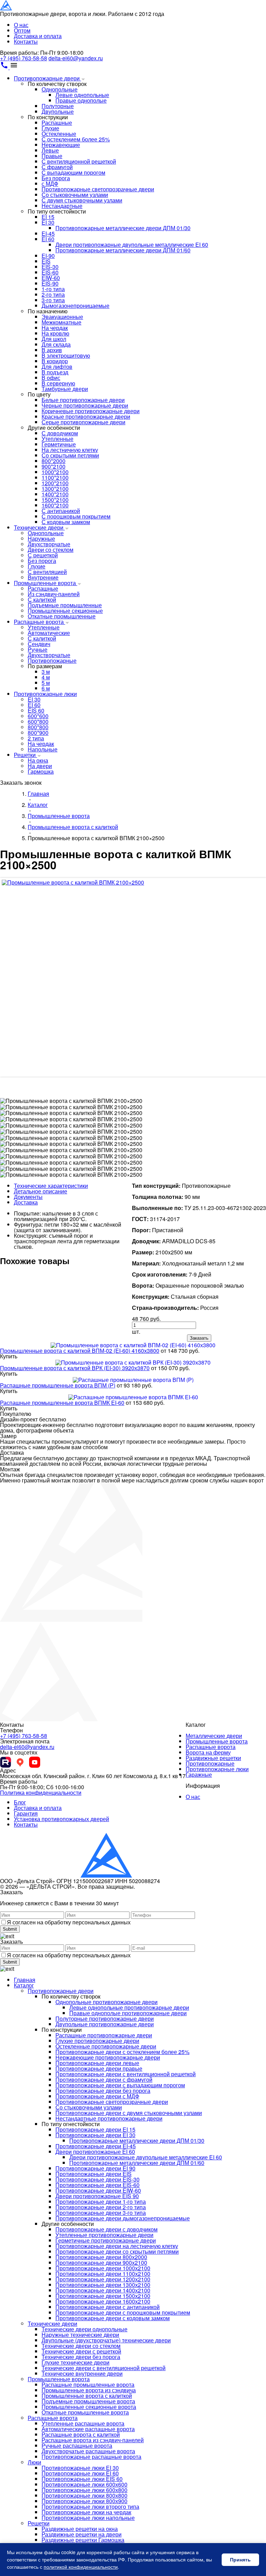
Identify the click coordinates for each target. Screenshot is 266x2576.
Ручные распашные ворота (77, 2446)
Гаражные (199, 1774)
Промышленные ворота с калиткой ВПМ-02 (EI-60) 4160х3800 (80, 1351)
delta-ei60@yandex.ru (76, 58)
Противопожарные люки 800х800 (85, 2495)
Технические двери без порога (81, 2357)
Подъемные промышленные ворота (88, 2401)
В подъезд (55, 372)
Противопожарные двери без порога (103, 2091)
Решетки (25, 755)
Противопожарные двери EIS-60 (97, 2185)
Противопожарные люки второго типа (90, 2507)
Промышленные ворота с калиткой (87, 2396)
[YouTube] (35, 1762)
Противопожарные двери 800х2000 (101, 2257)
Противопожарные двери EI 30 (95, 2135)
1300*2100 (55, 489)
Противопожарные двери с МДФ (97, 2096)
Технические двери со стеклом (81, 2346)
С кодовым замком (66, 522)
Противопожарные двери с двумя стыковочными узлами (129, 2113)
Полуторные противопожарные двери (105, 2018)
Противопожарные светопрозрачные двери (98, 189)
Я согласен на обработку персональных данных (69, 1922)
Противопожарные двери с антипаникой (108, 2307)
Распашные (57, 123)
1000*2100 (55, 472)
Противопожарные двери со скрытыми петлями (117, 2251)
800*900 (38, 733)
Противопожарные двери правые (99, 2068)
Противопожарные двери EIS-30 (97, 2179)
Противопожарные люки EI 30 (80, 2468)
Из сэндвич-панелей (54, 594)
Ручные (38, 649)
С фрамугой (57, 167)
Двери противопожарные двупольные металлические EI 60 (132, 245)
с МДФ (50, 184)
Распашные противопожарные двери (104, 2035)
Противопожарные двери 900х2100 (101, 2262)
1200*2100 (55, 483)
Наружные (41, 538)
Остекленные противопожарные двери (106, 2046)
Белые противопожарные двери (83, 400)
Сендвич (39, 644)
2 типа (36, 738)
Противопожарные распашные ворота (91, 2457)
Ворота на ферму (208, 1752)
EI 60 (48, 239)
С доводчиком (60, 433)
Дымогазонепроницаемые (76, 306)
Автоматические (49, 633)
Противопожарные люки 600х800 (85, 2490)
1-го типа (53, 289)
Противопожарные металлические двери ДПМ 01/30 (123, 228)
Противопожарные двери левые (97, 2063)
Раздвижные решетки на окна (80, 2529)
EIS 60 (36, 710)
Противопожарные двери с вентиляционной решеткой (126, 2074)
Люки (34, 2462)
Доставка (26, 1202)
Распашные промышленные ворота (88, 2384)
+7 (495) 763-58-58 (24, 58)
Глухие (50, 128)
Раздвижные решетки (213, 1758)
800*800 (38, 727)
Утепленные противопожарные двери (104, 2235)
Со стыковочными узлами (75, 195)
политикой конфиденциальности (81, 2567)
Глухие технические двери (76, 2362)
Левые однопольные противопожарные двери (129, 2007)
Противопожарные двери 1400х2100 (103, 2290)
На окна (38, 760)
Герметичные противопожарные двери (106, 2240)
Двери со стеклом (51, 550)
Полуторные (58, 106)
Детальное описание (41, 1191)
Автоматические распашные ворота (88, 2429)
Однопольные (60, 89)
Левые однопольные (82, 95)
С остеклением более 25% (76, 139)
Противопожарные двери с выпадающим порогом (120, 2085)
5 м (46, 683)
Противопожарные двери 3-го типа (101, 2213)
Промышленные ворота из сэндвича (89, 2390)
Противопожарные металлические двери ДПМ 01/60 (123, 250)
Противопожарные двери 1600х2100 (103, 2301)
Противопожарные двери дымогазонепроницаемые (123, 2218)
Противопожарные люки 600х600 (85, 2484)
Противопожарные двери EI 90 (95, 2168)
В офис (51, 378)
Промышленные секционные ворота (89, 2407)
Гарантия (26, 1813)
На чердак (55, 328)
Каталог (24, 1985)
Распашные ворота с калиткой (81, 2434)
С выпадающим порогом (73, 172)
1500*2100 (55, 500)
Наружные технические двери (80, 2335)
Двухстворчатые (49, 544)
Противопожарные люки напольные (88, 2518)
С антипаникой (61, 511)
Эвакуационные (62, 317)
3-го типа (53, 300)
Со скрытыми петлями (70, 455)
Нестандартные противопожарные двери (109, 2118)
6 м (46, 688)
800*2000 (54, 461)
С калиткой (42, 599)
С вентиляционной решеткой (79, 161)
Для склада (56, 344)
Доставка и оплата (38, 36)
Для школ (54, 339)
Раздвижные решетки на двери (82, 2534)
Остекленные (59, 134)
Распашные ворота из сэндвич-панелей (93, 2440)
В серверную (58, 383)
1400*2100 (55, 494)
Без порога (56, 178)
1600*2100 (55, 505)
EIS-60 (50, 272)
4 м (46, 677)
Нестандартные (62, 206)
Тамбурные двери (65, 389)
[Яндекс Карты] (20, 1762)
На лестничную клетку (70, 450)
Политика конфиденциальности (41, 1792)
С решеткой (43, 555)
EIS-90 (50, 283)
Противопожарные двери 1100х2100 (103, 2274)
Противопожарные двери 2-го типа (101, 2207)
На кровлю (55, 333)
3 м (46, 672)
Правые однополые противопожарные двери (128, 2013)
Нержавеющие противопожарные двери (108, 2057)
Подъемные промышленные (65, 605)
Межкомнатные (61, 322)
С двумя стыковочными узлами (82, 200)
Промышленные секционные (65, 611)
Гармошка (41, 771)
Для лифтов (57, 367)
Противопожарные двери (47, 78)
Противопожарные (52, 660)
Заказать (199, 1338)
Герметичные (59, 444)
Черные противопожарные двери (85, 405)
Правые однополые (81, 100)
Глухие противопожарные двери (97, 2041)
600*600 (38, 716)
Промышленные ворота (46, 583)
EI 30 (48, 222)
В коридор (55, 361)
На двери (40, 766)
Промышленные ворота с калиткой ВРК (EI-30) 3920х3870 (75, 1368)
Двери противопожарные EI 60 (95, 2152)
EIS (46, 261)
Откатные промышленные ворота (85, 2412)
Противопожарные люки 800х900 (85, 2501)
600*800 (38, 721)
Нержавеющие (61, 145)
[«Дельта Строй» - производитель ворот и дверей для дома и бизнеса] (34, 8)
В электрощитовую (66, 355)
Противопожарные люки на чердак (86, 2512)
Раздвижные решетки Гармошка (83, 2540)
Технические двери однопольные (85, 2329)
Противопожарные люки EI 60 (80, 2473)
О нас (21, 25)
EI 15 (48, 217)
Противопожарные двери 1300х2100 (103, 2285)
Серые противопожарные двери (83, 422)
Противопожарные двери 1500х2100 (103, 2296)
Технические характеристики (51, 1186)
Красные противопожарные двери (86, 416)
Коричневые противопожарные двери (91, 411)
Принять (240, 2560)
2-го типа (53, 294)
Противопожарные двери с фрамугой (104, 2079)
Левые (50, 150)
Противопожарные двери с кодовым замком (113, 2318)
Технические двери (39, 527)
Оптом (22, 30)
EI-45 (48, 233)
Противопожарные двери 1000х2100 (103, 2268)
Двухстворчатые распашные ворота (88, 2451)
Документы (28, 1197)
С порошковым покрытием (76, 516)
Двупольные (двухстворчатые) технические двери (106, 2340)
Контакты (26, 41)
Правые (52, 156)
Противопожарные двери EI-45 (96, 2146)
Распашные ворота (39, 622)
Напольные (43, 749)
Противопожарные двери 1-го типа (101, 2201)
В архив (52, 350)
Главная (25, 1980)
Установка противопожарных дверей (61, 1819)
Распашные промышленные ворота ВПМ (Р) (58, 1385)
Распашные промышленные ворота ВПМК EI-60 (62, 1403)
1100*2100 (55, 477)
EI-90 (48, 256)
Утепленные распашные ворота (83, 2423)
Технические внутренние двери (82, 2373)
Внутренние (43, 577)
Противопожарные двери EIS (94, 2174)
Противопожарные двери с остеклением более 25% (122, 2052)
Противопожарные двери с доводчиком (107, 2229)
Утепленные (57, 439)
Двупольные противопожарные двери (105, 2024)
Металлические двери (214, 1736)
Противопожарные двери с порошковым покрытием (123, 2312)
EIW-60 (51, 278)
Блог (20, 1802)
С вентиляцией (47, 572)
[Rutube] (6, 1762)
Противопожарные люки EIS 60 (82, 2479)
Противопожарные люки (45, 694)
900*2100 (54, 466)
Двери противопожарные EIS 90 (97, 2196)
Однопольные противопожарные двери (107, 2002)
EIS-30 (50, 267)
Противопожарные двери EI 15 (95, 2129)
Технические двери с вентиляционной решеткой (104, 2368)
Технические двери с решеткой (81, 2351)
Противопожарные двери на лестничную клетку (117, 2246)
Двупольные (58, 111)
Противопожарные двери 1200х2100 (103, 2279)
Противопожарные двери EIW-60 (98, 2190)
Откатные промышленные (62, 616)
